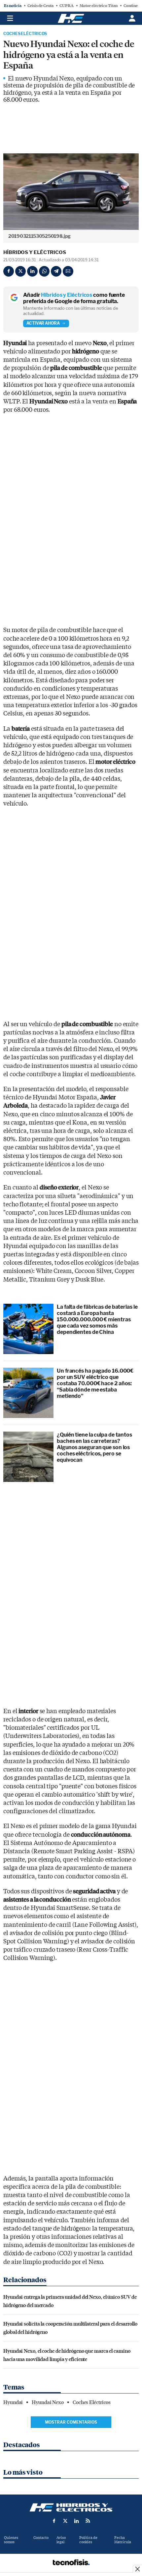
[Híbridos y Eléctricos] (71, 2507)
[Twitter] (20, 271)
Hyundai (13, 2402)
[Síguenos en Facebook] (54, 2521)
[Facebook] (9, 271)
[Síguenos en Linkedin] (77, 2521)
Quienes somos (11, 2540)
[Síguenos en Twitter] (65, 2521)
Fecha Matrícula (123, 2540)
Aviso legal (61, 2540)
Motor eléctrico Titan (99, 6)
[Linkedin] (32, 271)
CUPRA (67, 6)
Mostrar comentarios (71, 2422)
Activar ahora (43, 323)
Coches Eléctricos (25, 34)
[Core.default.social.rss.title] (88, 2521)
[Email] (68, 271)
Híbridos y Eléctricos (35, 252)
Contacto (41, 2538)
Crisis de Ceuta (40, 6)
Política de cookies (88, 2540)
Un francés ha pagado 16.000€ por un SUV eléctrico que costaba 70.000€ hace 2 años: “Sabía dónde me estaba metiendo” (95, 1384)
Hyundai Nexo (48, 2402)
